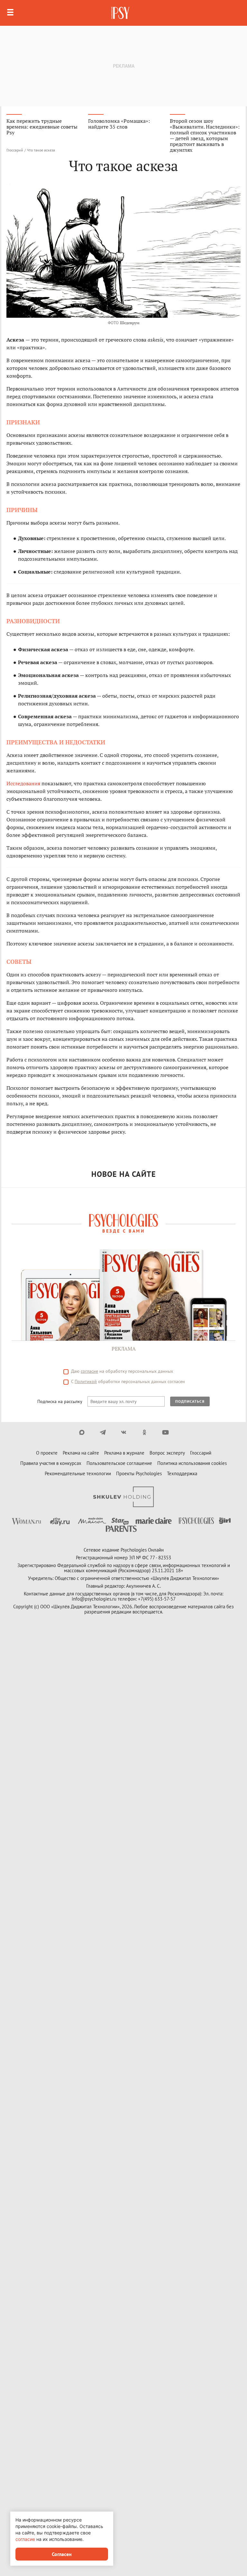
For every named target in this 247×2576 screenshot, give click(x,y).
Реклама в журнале (124, 1453)
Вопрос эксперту (167, 1453)
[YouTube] (165, 1432)
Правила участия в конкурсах (51, 1463)
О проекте (47, 1453)
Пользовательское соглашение (119, 1463)
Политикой (86, 1381)
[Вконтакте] (124, 1432)
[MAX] (82, 1432)
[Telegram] (103, 1432)
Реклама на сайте (81, 1453)
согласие (89, 1371)
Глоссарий (15, 150)
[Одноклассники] (145, 1432)
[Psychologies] (121, 13)
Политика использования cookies (192, 1463)
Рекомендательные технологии (78, 1473)
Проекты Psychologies (139, 1473)
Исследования (24, 783)
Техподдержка (182, 1473)
